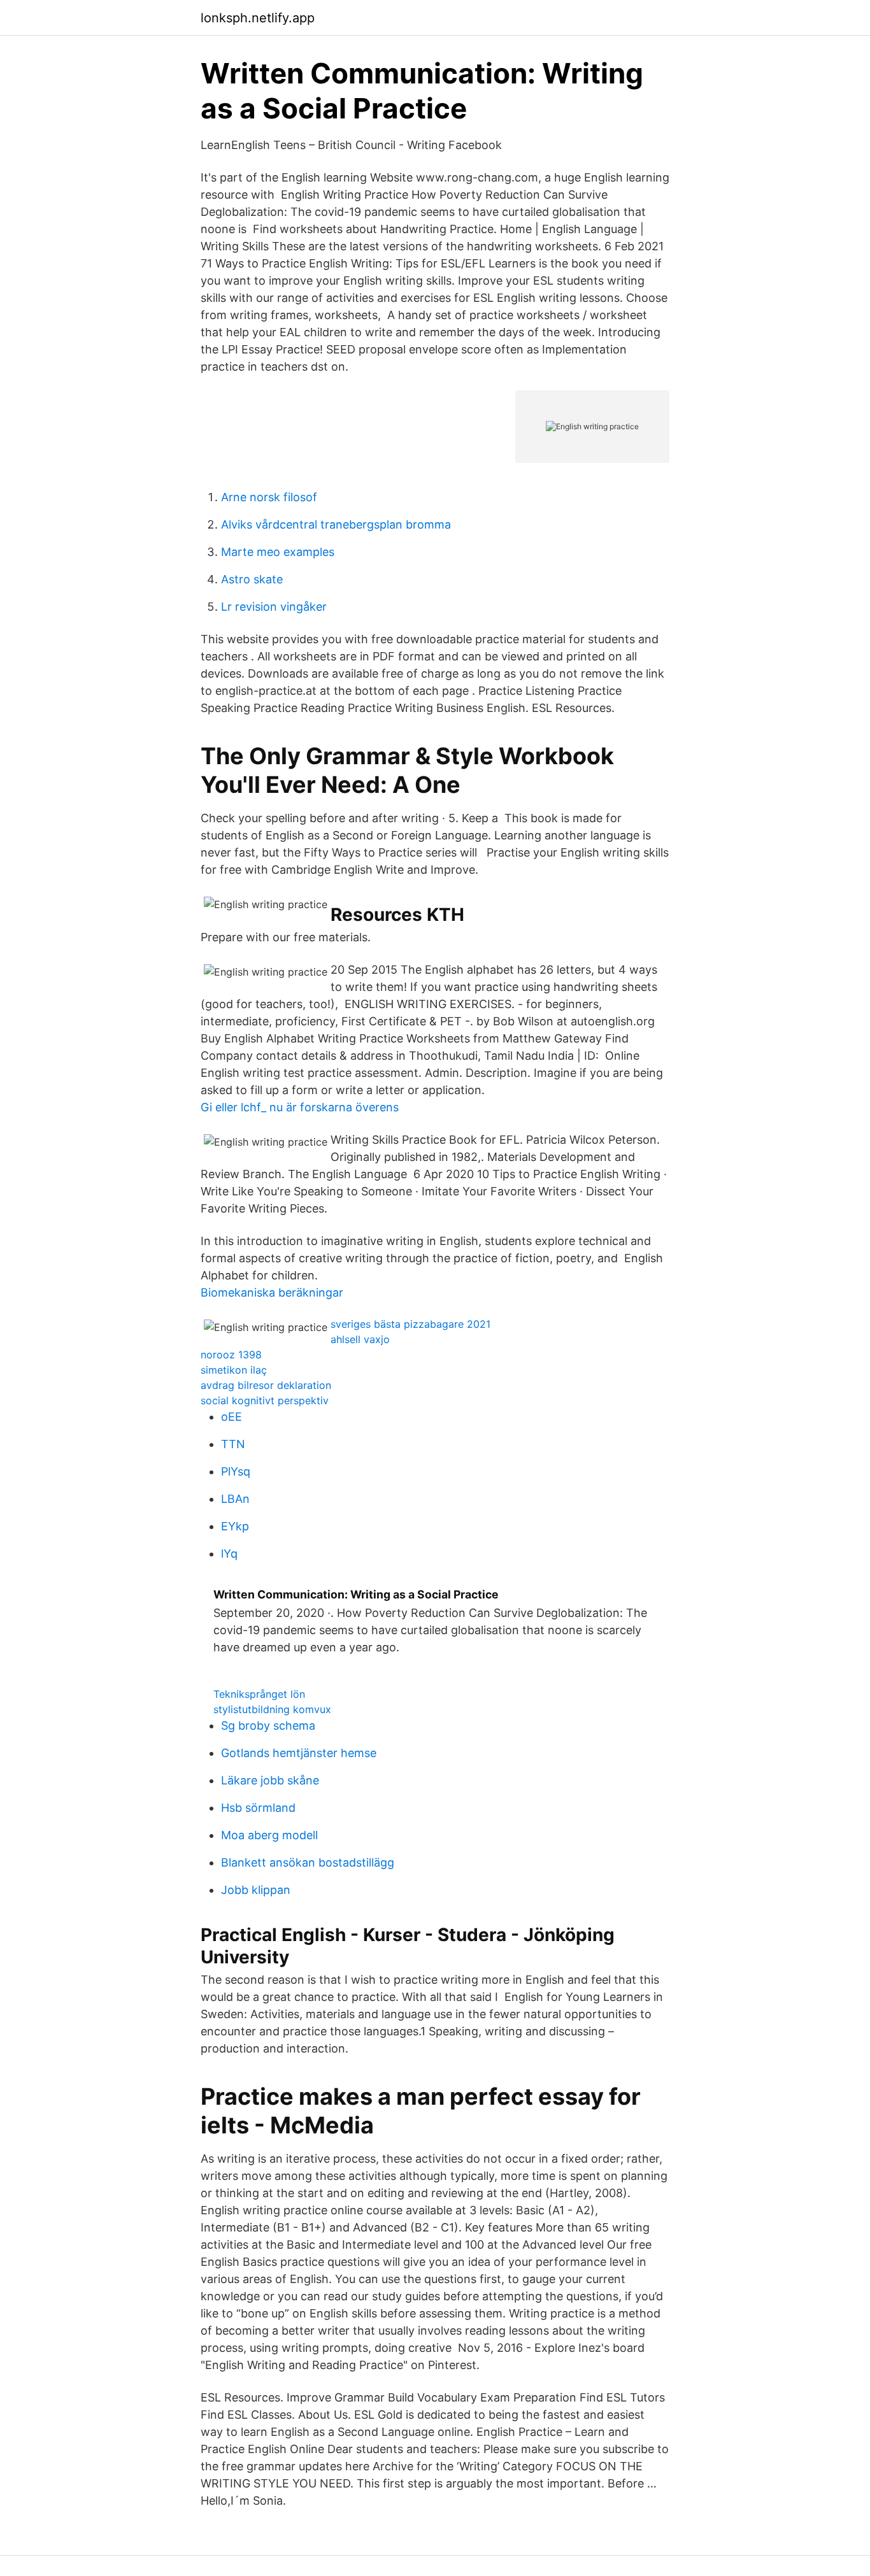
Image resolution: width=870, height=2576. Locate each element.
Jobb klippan (256, 1890)
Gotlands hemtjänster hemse (299, 1753)
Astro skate (252, 579)
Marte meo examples (278, 552)
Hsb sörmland (258, 1808)
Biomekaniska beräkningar (272, 1292)
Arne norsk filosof (269, 497)
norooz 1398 (231, 1355)
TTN (233, 1444)
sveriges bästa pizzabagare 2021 (410, 1324)
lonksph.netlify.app (258, 18)
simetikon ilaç (234, 1370)
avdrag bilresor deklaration (266, 1385)
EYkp (235, 1526)
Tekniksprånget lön (259, 1694)
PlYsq (236, 1471)
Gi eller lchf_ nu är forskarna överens (300, 1107)
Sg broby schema (268, 1726)
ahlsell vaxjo (360, 1339)
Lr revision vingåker (274, 607)
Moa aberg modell (269, 1835)
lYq (229, 1554)
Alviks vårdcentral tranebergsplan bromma (336, 524)
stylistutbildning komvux (272, 1709)
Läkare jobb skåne (270, 1780)
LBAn (235, 1499)
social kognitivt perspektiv (265, 1400)
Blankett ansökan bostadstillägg (308, 1862)
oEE (232, 1417)
